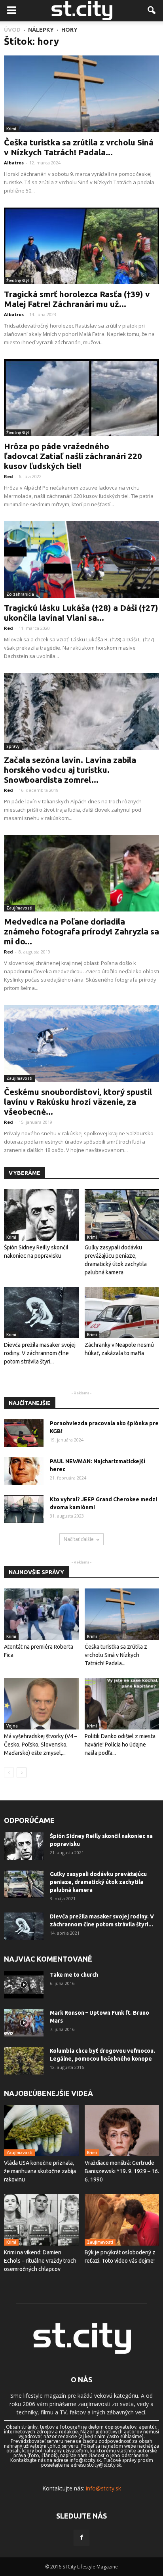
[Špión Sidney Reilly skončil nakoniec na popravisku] (41, 1215)
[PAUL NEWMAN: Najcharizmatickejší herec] (24, 1471)
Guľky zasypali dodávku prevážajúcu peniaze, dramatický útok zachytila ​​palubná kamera (98, 1882)
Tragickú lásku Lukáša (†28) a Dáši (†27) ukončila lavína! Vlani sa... (81, 613)
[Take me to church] (24, 1985)
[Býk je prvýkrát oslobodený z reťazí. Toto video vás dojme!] (122, 2220)
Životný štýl (18, 280)
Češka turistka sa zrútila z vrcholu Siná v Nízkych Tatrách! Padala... (79, 147)
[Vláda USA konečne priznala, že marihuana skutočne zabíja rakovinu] (41, 2131)
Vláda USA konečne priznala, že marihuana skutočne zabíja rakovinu (40, 2171)
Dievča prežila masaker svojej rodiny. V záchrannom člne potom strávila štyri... (40, 1353)
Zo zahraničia (20, 594)
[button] (152, 11)
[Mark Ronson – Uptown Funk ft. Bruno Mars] (24, 2023)
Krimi (11, 129)
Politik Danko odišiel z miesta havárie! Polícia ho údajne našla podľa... (120, 1745)
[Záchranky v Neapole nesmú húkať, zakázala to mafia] (122, 1313)
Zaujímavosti (19, 908)
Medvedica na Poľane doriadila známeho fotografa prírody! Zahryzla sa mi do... (81, 931)
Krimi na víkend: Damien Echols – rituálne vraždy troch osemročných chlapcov (40, 2261)
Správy (13, 746)
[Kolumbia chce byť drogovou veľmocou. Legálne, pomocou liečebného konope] (24, 2061)
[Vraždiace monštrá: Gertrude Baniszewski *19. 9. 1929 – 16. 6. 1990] (122, 2131)
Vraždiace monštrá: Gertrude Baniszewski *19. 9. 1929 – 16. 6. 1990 (122, 2171)
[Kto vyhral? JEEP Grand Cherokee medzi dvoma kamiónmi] (24, 1509)
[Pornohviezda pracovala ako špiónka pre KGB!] (24, 1433)
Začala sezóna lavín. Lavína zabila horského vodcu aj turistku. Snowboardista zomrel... (70, 770)
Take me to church (74, 1975)
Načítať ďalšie (79, 1539)
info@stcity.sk (103, 2488)
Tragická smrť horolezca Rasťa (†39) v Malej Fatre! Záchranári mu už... (77, 299)
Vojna (12, 1726)
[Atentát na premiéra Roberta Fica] (41, 1614)
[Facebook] (81, 2538)
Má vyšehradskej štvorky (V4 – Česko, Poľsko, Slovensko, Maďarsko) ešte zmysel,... (41, 1745)
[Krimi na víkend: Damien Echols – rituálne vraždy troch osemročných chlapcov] (41, 2220)
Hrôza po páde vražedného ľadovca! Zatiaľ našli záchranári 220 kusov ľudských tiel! (73, 456)
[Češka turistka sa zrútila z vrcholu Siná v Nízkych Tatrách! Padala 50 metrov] (81, 94)
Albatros (14, 163)
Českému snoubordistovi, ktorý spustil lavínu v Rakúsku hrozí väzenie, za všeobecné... (78, 1102)
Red (9, 476)
